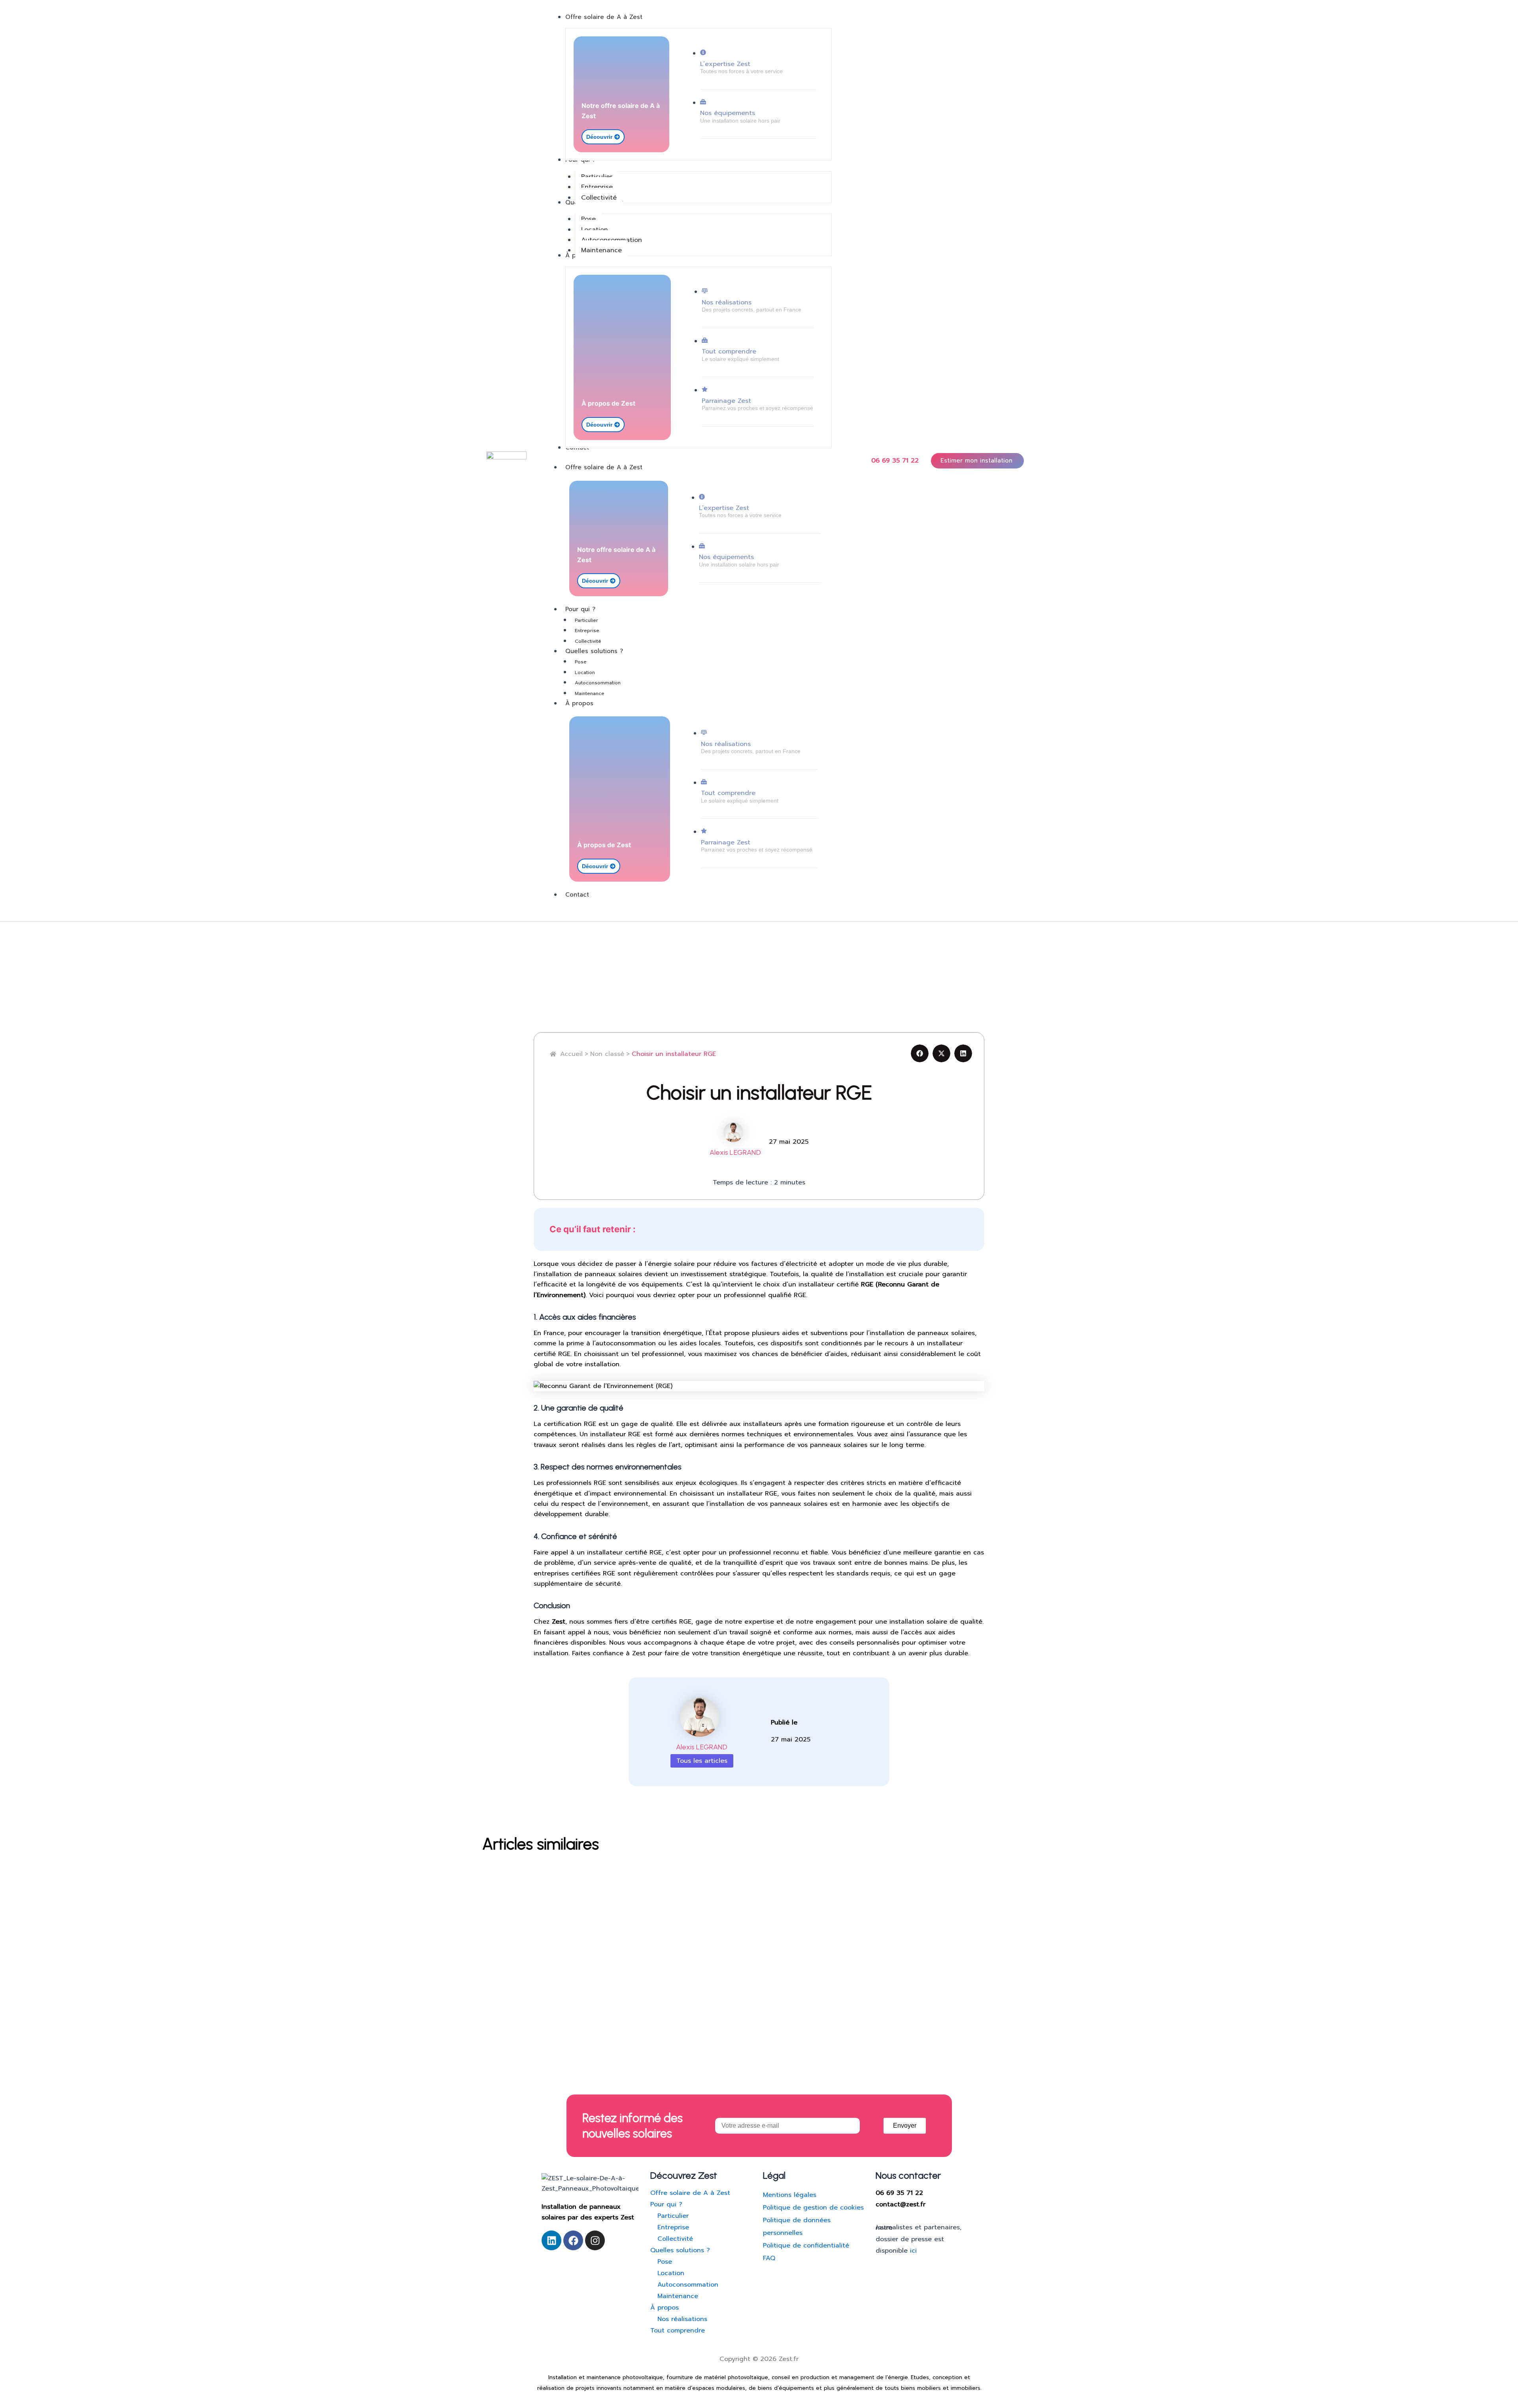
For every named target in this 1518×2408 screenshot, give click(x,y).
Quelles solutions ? (594, 651)
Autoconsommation (598, 683)
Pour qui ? (580, 609)
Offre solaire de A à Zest (604, 467)
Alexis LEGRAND (735, 1152)
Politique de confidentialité (806, 2246)
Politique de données (797, 2220)
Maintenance (590, 693)
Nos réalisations (727, 302)
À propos (579, 703)
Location (585, 672)
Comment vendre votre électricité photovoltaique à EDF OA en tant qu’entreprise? (667, 1942)
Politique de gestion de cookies (813, 2208)
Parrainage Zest (726, 401)
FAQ (769, 2258)
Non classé (508, 1867)
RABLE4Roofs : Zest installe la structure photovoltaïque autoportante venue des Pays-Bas (683, 1881)
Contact (577, 895)
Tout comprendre (729, 351)
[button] (920, 1053)
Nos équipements (728, 113)
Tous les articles (702, 1761)
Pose (581, 662)
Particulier (586, 620)
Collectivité (588, 641)
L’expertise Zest (725, 64)
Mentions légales (790, 2195)
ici (913, 2251)
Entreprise (587, 631)
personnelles (783, 2233)
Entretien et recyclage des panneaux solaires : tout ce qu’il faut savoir (639, 2004)
